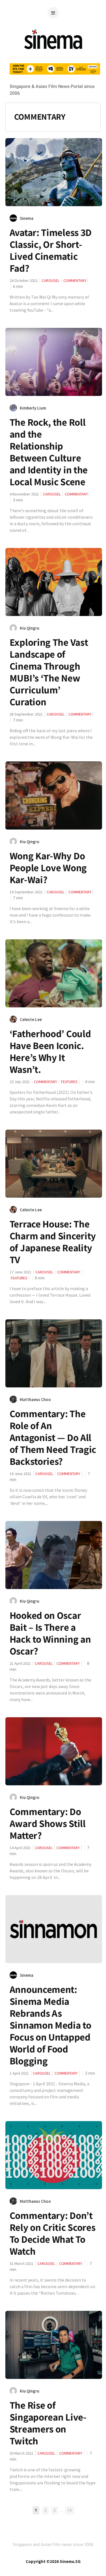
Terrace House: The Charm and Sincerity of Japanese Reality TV (53, 1242)
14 (70, 2510)
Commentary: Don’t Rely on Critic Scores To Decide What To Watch (53, 2233)
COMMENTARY (75, 280)
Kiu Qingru (30, 628)
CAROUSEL (50, 280)
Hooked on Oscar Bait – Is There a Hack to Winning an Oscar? (50, 1633)
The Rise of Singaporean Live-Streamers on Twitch (48, 2423)
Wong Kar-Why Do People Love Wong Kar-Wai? (48, 868)
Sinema (27, 218)
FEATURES (69, 1082)
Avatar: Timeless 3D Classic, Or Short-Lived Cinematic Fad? (51, 250)
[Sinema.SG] (53, 52)
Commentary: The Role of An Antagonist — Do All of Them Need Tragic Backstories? (53, 1437)
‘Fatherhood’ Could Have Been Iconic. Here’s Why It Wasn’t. (50, 1051)
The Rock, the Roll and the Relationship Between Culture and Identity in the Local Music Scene (49, 452)
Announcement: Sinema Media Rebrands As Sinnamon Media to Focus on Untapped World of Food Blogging (50, 2025)
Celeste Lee (31, 1019)
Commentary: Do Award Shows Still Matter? (48, 1823)
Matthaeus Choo (35, 1399)
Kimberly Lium (33, 408)
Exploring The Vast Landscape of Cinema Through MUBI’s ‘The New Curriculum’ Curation (49, 672)
